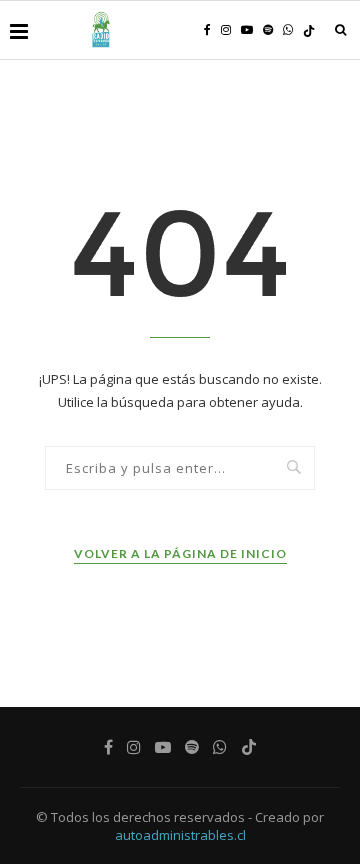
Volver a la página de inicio (180, 553)
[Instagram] (226, 30)
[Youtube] (247, 30)
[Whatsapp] (288, 30)
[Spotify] (268, 30)
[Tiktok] (309, 30)
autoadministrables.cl (180, 835)
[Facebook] (207, 30)
